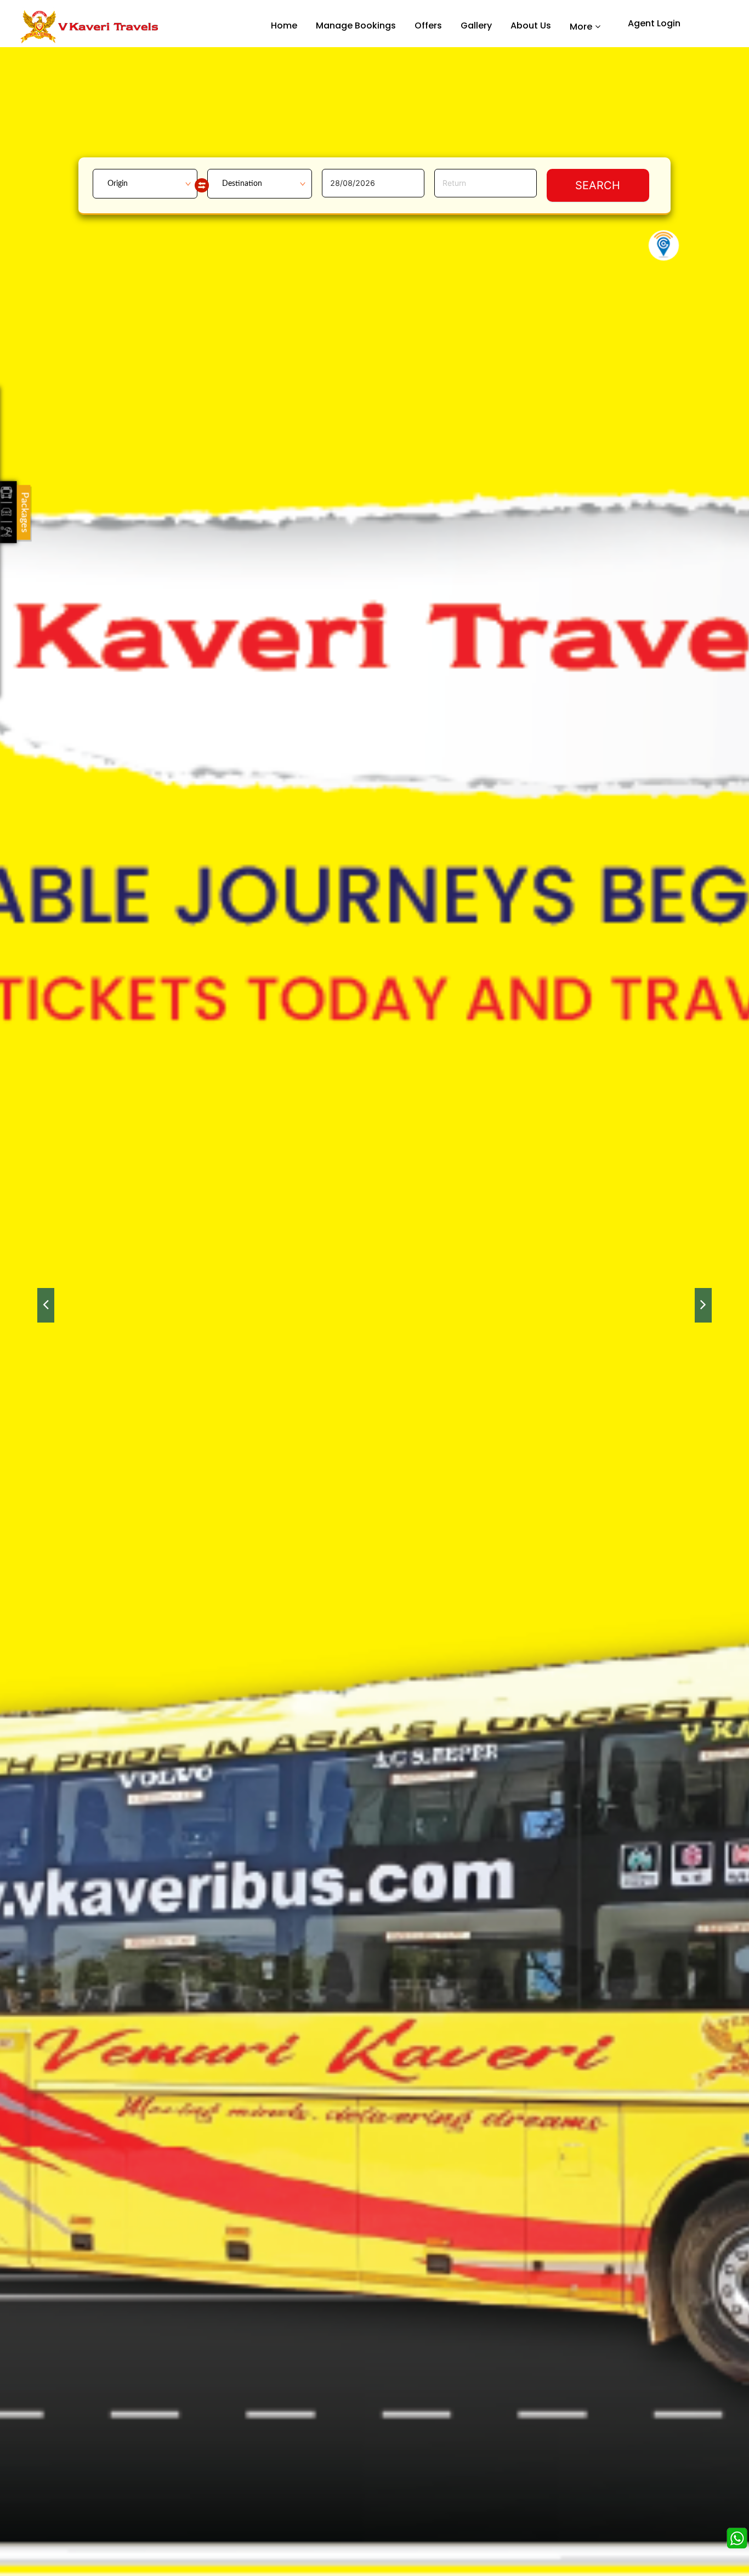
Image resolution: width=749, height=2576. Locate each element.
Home (284, 25)
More (581, 26)
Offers (428, 25)
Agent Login (654, 23)
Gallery (476, 25)
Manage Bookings (356, 25)
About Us (531, 25)
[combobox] (145, 184)
